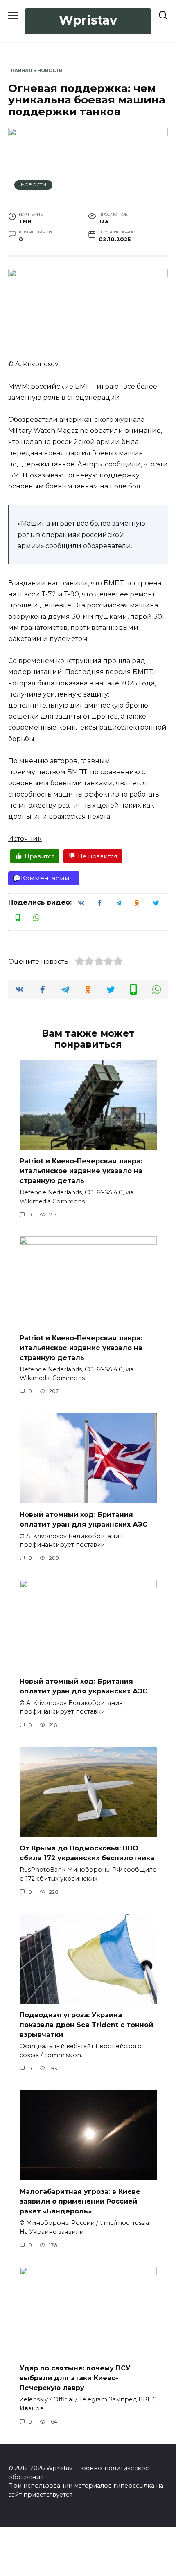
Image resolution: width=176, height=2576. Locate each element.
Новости (50, 70)
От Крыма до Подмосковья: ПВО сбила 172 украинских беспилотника (87, 1853)
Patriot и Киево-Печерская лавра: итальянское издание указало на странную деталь (81, 1171)
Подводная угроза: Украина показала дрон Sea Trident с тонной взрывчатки (86, 2025)
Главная (20, 70)
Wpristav (88, 20)
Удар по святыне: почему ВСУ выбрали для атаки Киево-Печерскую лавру (75, 2378)
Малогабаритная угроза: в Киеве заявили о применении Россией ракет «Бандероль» (80, 2201)
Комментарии (45, 878)
